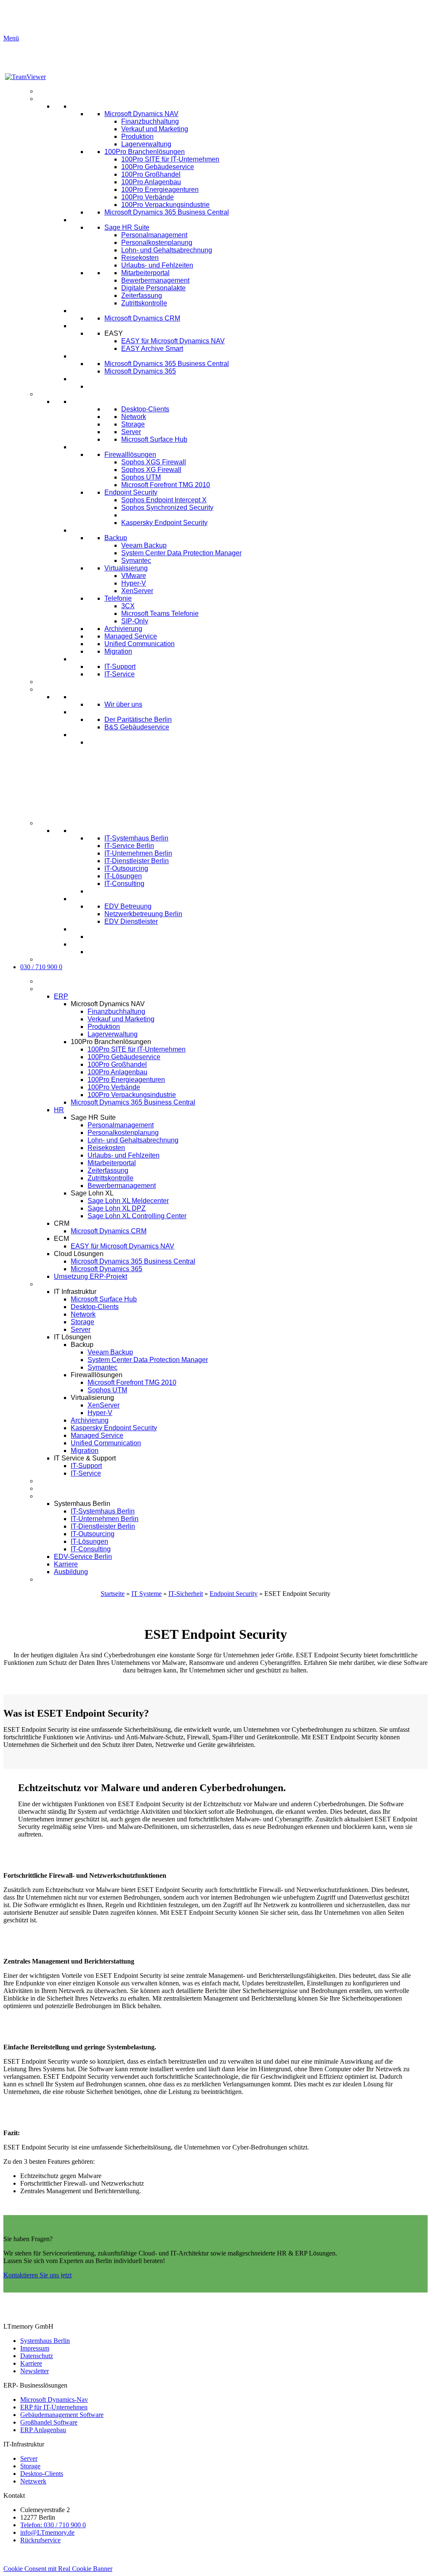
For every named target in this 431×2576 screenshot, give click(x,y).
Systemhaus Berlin (45, 2341)
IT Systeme (146, 1594)
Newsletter (35, 2371)
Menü (11, 38)
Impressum (35, 2348)
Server (29, 2458)
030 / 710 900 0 (41, 967)
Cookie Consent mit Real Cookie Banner (58, 2569)
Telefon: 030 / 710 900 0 (53, 2525)
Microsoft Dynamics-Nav (54, 2400)
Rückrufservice (40, 2540)
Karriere (31, 2363)
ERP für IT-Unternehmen (54, 2407)
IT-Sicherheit (186, 1594)
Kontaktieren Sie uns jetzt (37, 2275)
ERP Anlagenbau (43, 2430)
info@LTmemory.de (47, 2532)
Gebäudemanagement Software (62, 2415)
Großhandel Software (49, 2422)
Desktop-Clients (42, 2474)
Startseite (113, 1594)
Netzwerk (33, 2481)
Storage (30, 2466)
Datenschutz (37, 2356)
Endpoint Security (234, 1594)
